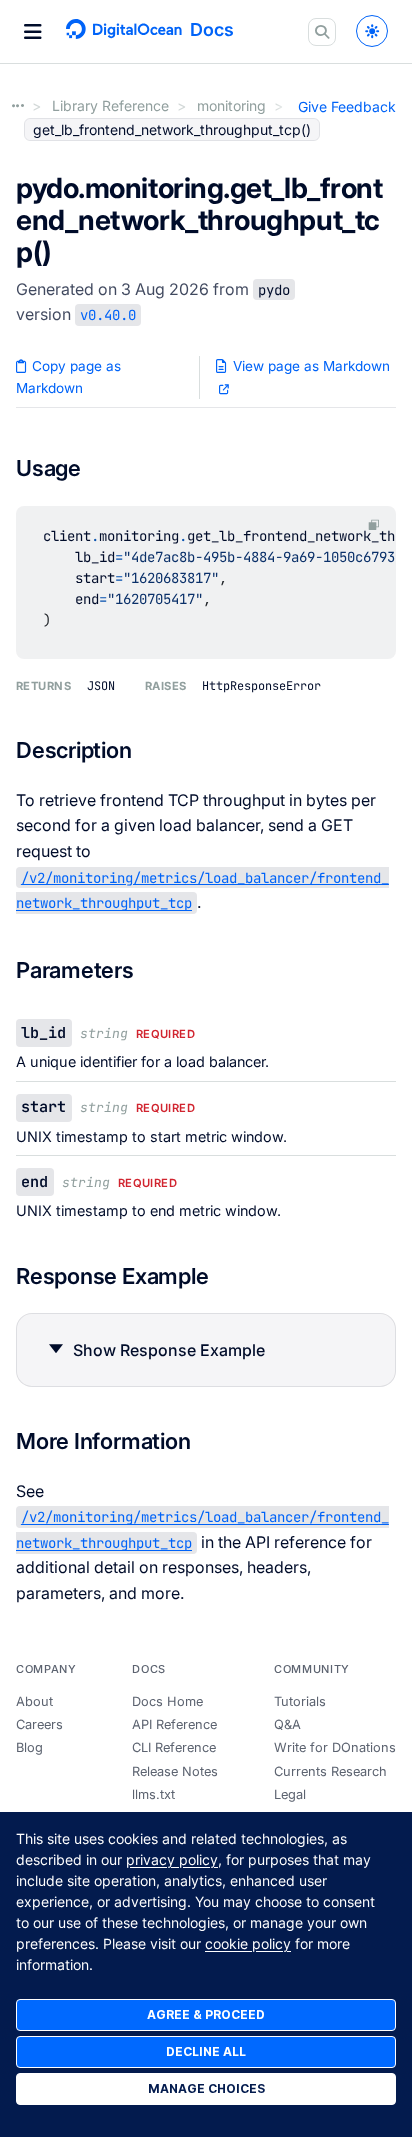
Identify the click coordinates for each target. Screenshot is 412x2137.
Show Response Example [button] (169, 1350)
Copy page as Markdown (68, 377)
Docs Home (167, 1701)
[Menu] (33, 32)
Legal (290, 1794)
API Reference (174, 1724)
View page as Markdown (309, 366)
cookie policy (248, 1943)
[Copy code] (374, 525)
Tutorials (300, 1701)
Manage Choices (206, 2088)
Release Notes (175, 1771)
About (34, 1701)
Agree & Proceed (206, 2014)
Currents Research (330, 1771)
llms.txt (153, 1794)
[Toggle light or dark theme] (372, 31)
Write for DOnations (335, 1747)
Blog (29, 1747)
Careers (39, 1724)
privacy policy (172, 1859)
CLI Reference (174, 1747)
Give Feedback (347, 106)
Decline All (206, 2051)
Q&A (287, 1724)
